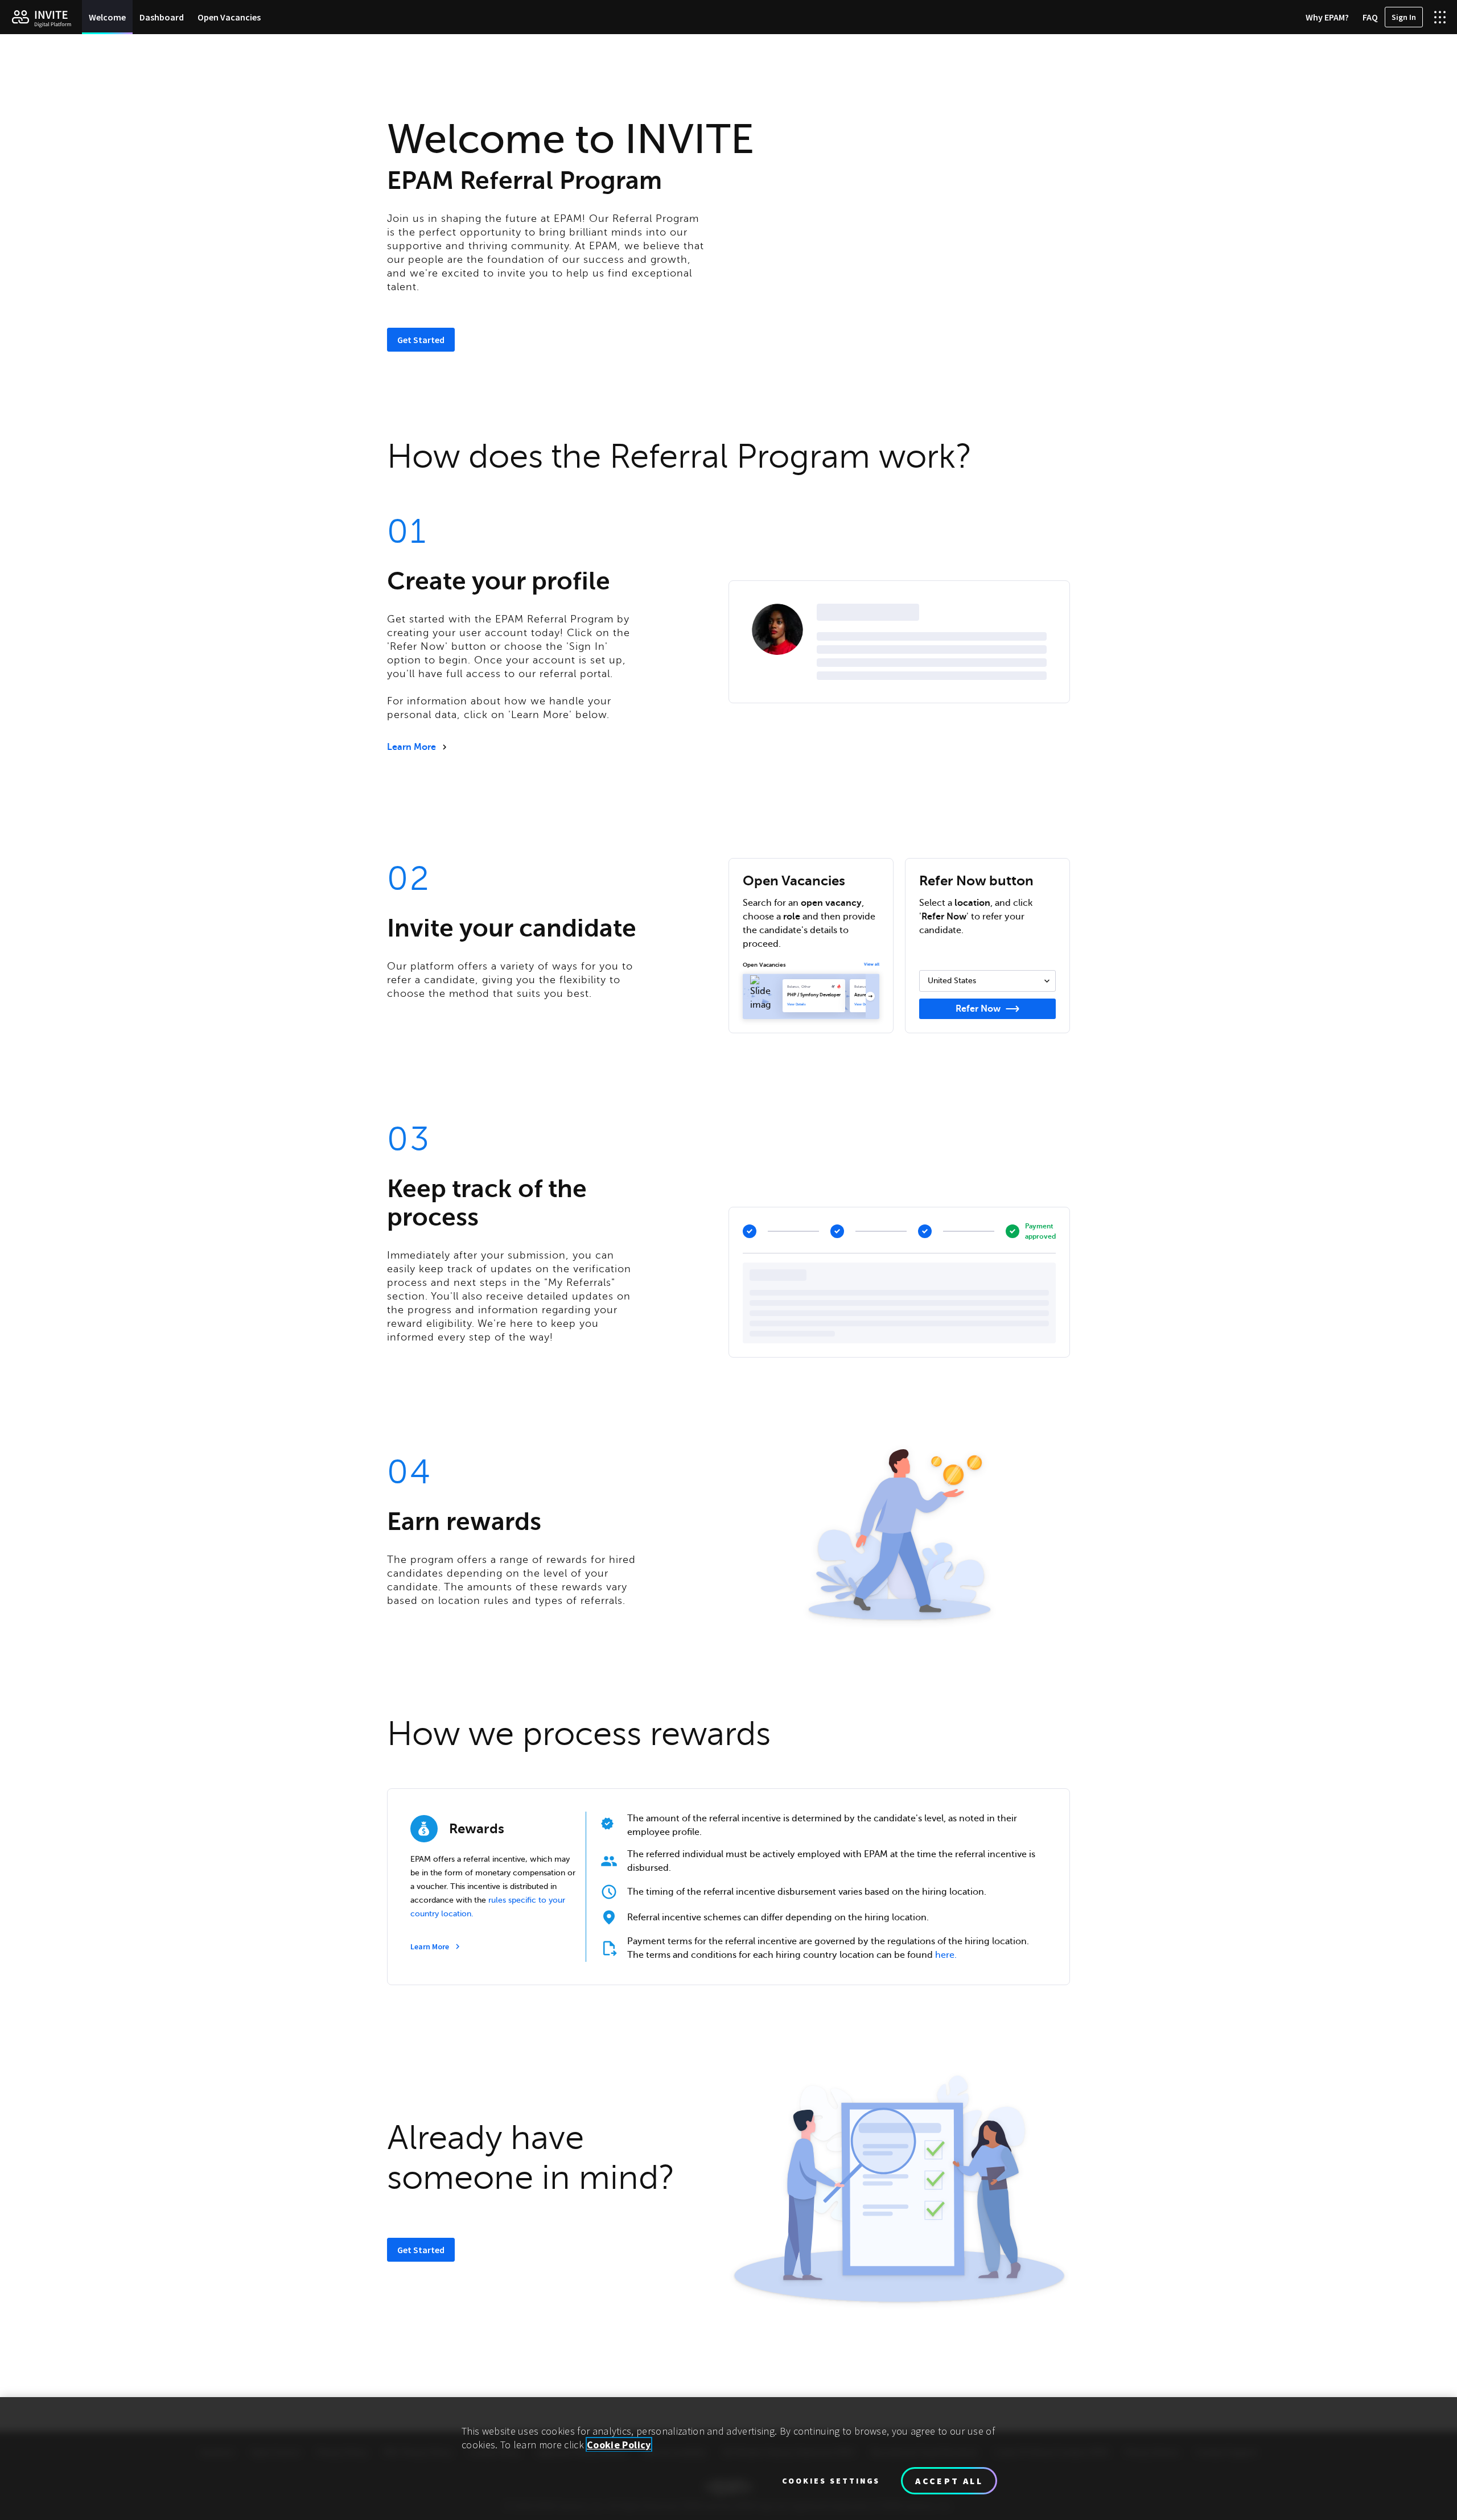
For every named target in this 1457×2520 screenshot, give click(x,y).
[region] (728, 2459)
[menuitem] (107, 17)
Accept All (949, 2481)
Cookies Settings (831, 2481)
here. (946, 1955)
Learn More (411, 747)
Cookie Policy (619, 2445)
